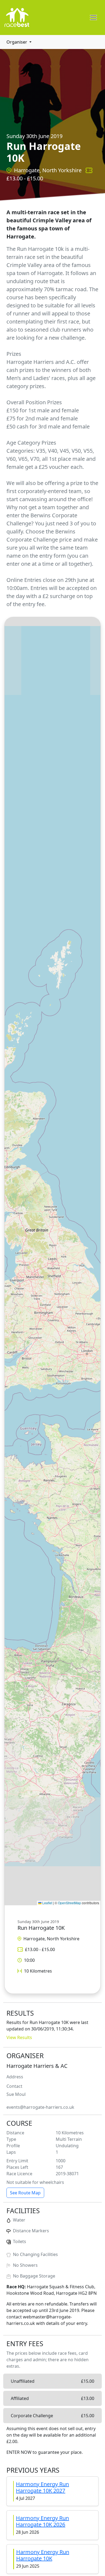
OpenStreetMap (69, 1903)
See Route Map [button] (25, 2193)
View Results (19, 2037)
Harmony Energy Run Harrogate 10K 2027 (42, 2487)
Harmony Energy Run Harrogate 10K (43, 2555)
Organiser (17, 42)
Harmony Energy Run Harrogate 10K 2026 (42, 2521)
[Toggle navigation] (93, 17)
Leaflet (47, 1903)
